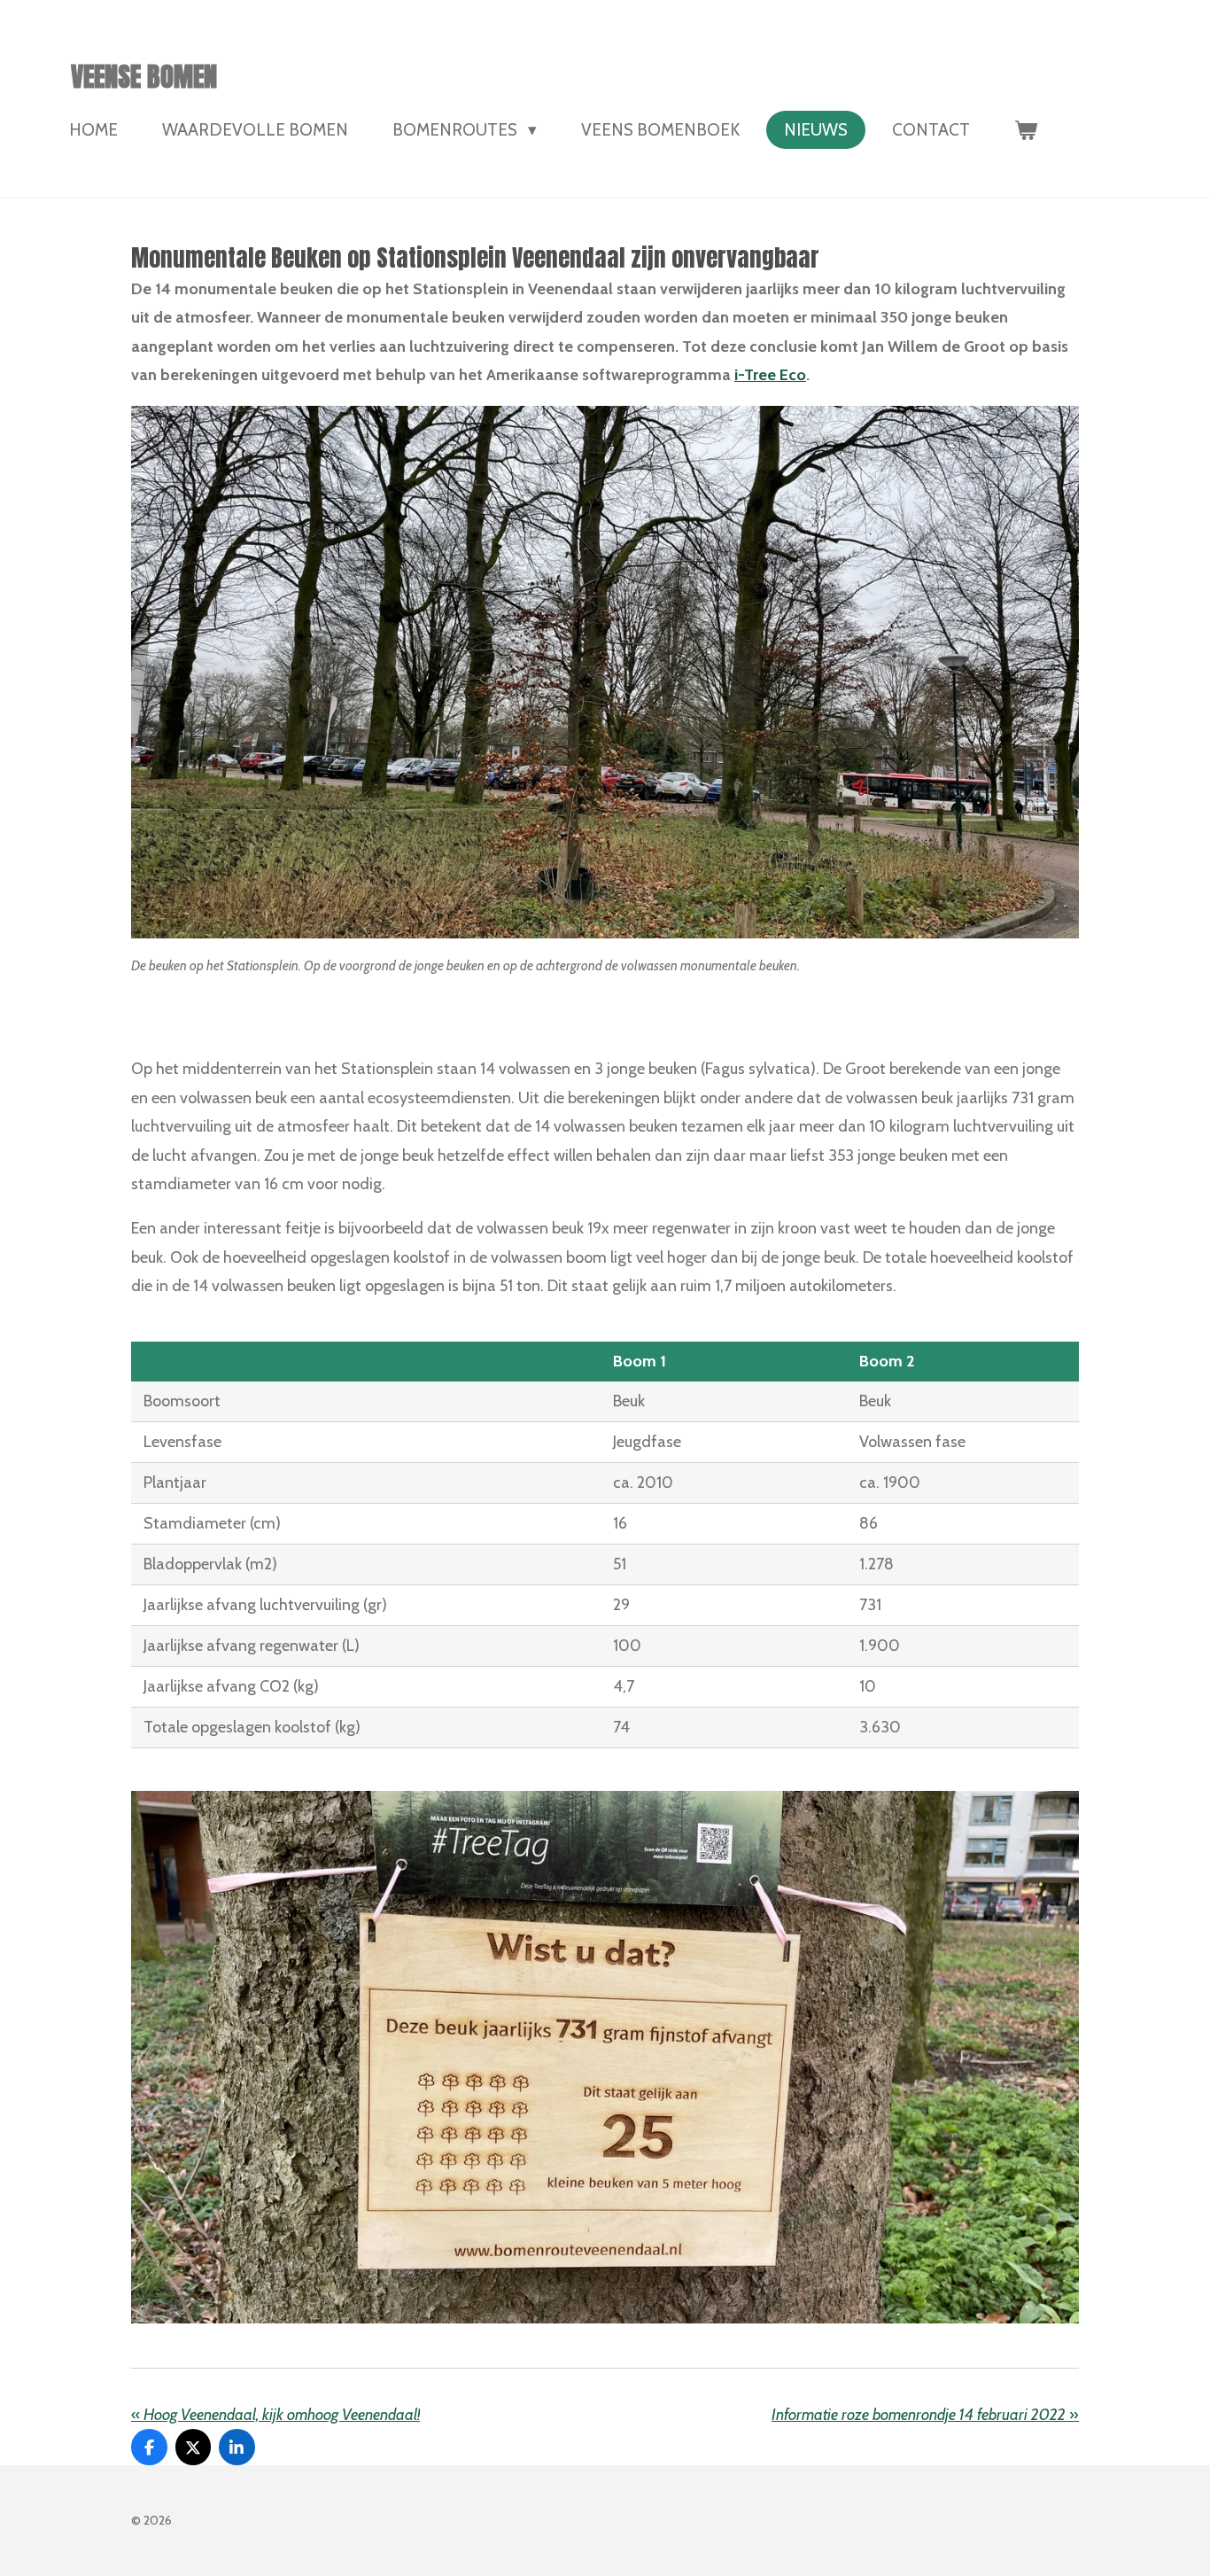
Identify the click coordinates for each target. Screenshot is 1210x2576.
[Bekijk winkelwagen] (1026, 130)
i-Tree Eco (770, 375)
